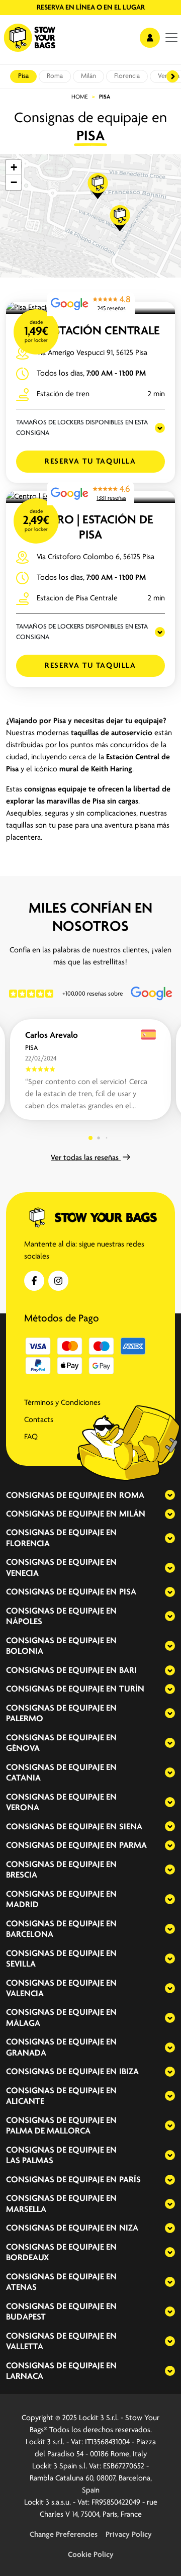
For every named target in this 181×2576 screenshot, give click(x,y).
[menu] (171, 38)
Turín (132, 1690)
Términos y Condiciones (62, 1403)
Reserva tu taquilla (90, 462)
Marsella (26, 2210)
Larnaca (25, 2377)
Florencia (127, 76)
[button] (98, 186)
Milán (88, 76)
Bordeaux (27, 2258)
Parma (133, 1846)
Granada (26, 2054)
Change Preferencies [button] (64, 2535)
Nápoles (24, 1622)
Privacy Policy (129, 2535)
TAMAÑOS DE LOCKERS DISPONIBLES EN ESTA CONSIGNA (82, 428)
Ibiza (129, 2072)
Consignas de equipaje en (61, 1496)
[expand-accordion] (161, 1495)
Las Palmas (30, 2161)
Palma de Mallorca (48, 2131)
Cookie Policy (91, 2555)
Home (80, 97)
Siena (131, 1827)
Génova (23, 1749)
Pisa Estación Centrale (91, 331)
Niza (129, 2229)
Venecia (22, 1574)
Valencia (25, 1994)
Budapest (26, 2318)
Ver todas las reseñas (86, 1158)
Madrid (22, 1905)
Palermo (25, 1719)
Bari (128, 1671)
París (130, 2180)
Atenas (21, 2288)
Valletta (25, 2347)
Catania (23, 1779)
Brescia (22, 1876)
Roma (55, 76)
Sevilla (21, 1965)
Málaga (23, 2024)
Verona (23, 1808)
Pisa (23, 76)
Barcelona (30, 1935)
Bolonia (25, 1652)
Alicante (25, 2102)
